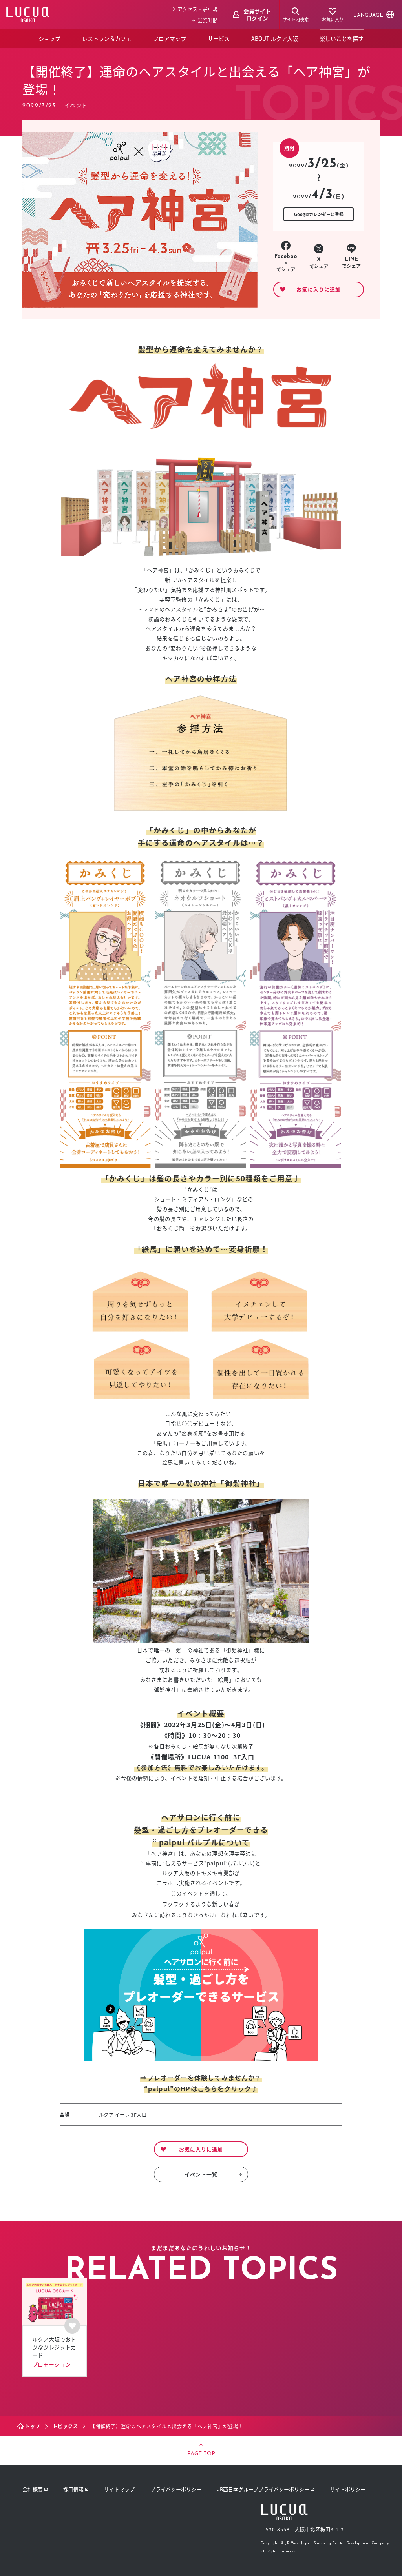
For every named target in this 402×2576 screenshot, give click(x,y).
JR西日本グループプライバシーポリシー (263, 2489)
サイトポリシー (348, 2489)
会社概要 (33, 2489)
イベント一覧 (201, 2174)
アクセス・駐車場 (198, 9)
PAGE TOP (201, 2454)
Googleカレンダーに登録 (319, 214)
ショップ (49, 38)
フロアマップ (170, 38)
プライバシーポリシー (176, 2489)
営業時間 (208, 20)
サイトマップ (119, 2489)
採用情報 (73, 2489)
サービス (219, 38)
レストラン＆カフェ (107, 38)
